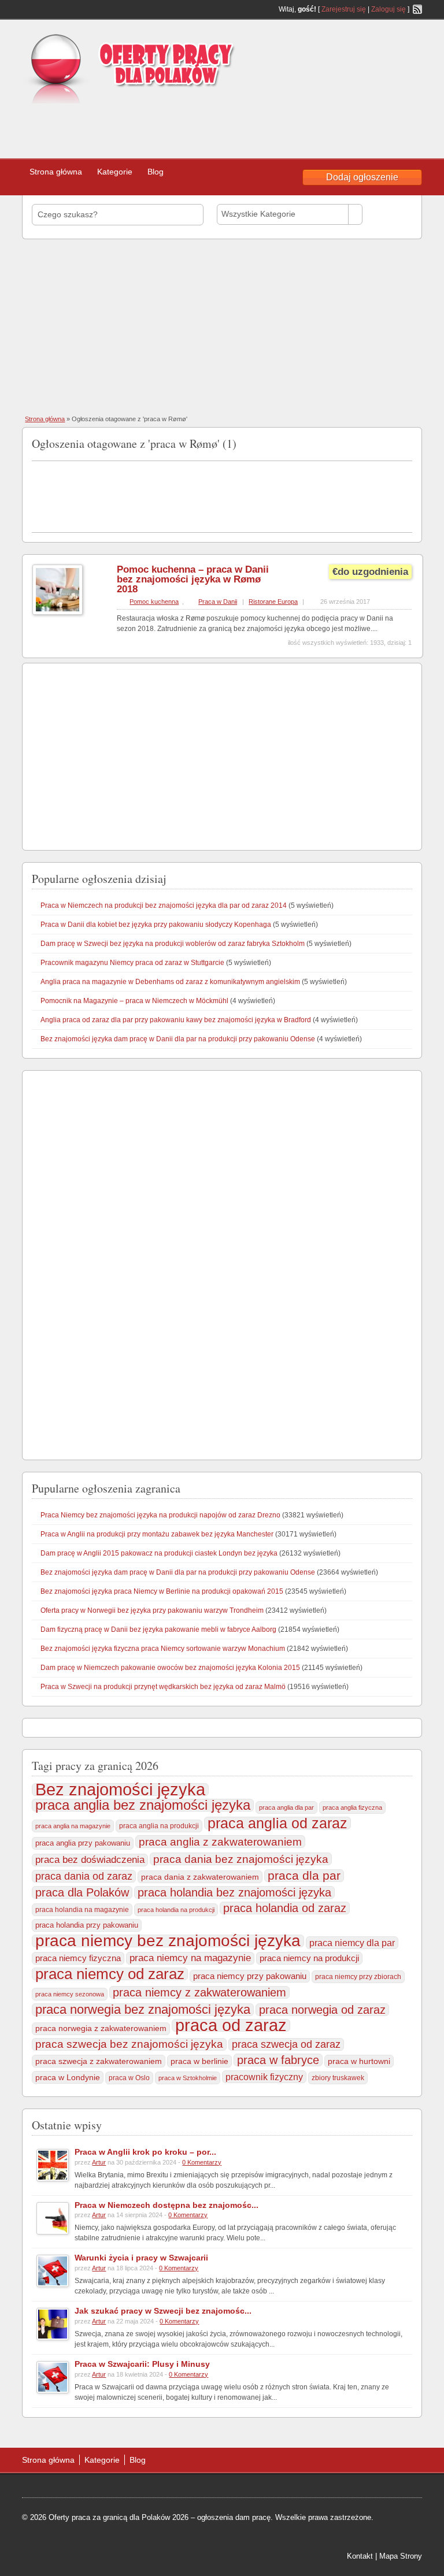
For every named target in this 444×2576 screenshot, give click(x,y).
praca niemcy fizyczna (78, 1958)
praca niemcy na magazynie (190, 1958)
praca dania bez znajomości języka (241, 1859)
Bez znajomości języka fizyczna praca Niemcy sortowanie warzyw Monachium (163, 1649)
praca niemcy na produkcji (309, 1958)
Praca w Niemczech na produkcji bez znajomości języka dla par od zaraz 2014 (164, 905)
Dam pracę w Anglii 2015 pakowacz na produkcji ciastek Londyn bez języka (159, 1553)
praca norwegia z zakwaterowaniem (101, 2028)
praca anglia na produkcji (159, 1826)
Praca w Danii (218, 602)
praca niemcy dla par (352, 1943)
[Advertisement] (179, 127)
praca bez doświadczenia (90, 1860)
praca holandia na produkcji (176, 1910)
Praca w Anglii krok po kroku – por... (145, 2152)
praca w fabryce (278, 2060)
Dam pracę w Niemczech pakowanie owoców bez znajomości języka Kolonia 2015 (170, 1668)
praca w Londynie (68, 2077)
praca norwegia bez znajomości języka (143, 2010)
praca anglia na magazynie (73, 1826)
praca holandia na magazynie (82, 1909)
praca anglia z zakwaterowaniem (220, 1842)
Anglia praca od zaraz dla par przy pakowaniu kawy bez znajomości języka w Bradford (176, 1020)
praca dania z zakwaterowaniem (200, 1877)
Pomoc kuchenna (154, 602)
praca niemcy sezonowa (70, 1994)
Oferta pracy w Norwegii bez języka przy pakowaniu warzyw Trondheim (152, 1610)
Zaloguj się (388, 9)
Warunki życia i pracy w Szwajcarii (141, 2258)
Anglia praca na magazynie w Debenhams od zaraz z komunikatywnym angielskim (170, 982)
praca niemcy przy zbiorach (358, 1977)
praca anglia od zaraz (277, 1823)
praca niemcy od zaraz (110, 1974)
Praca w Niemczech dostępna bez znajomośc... (166, 2205)
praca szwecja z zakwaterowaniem (99, 2061)
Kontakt (360, 2556)
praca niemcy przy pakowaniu (250, 1976)
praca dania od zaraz (84, 1876)
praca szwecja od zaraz (286, 2044)
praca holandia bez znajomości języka (234, 1892)
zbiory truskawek (338, 2078)
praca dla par (304, 1876)
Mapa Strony (401, 2556)
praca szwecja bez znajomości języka (129, 2044)
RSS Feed (417, 9)
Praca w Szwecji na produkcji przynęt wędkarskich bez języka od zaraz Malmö (163, 1687)
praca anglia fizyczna (352, 1807)
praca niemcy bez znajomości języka (168, 1941)
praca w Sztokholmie (188, 2078)
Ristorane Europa (273, 602)
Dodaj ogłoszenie (362, 177)
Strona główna (56, 172)
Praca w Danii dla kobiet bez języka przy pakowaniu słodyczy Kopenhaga (156, 925)
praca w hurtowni (359, 2061)
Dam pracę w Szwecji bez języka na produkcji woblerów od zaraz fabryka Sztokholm (173, 944)
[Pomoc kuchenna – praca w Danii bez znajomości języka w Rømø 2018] (58, 613)
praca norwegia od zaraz (322, 2010)
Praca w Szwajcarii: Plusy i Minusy (142, 2364)
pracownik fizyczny (264, 2077)
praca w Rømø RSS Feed (408, 441)
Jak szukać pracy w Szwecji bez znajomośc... (163, 2311)
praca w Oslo (129, 2078)
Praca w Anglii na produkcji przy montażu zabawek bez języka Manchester (157, 1534)
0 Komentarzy (202, 2162)
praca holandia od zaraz (285, 1908)
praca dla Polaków (82, 1892)
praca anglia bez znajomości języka (143, 1805)
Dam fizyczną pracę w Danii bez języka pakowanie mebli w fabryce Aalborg (158, 1630)
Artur (99, 2162)
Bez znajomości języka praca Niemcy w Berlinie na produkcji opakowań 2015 (162, 1591)
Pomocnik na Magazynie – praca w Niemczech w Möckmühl (134, 1001)
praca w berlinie (199, 2061)
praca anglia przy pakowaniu (83, 1843)
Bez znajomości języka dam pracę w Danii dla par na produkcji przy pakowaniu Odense (178, 1039)
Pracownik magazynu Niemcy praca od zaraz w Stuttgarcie (132, 963)
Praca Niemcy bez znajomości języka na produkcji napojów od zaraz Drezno (160, 1515)
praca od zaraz (231, 2025)
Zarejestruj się (344, 9)
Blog (156, 172)
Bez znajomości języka (120, 1790)
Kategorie (115, 172)
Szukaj (390, 214)
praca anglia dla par (286, 1807)
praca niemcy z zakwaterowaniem (199, 1992)
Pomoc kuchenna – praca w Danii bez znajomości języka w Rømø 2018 (193, 579)
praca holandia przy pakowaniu (87, 1925)
